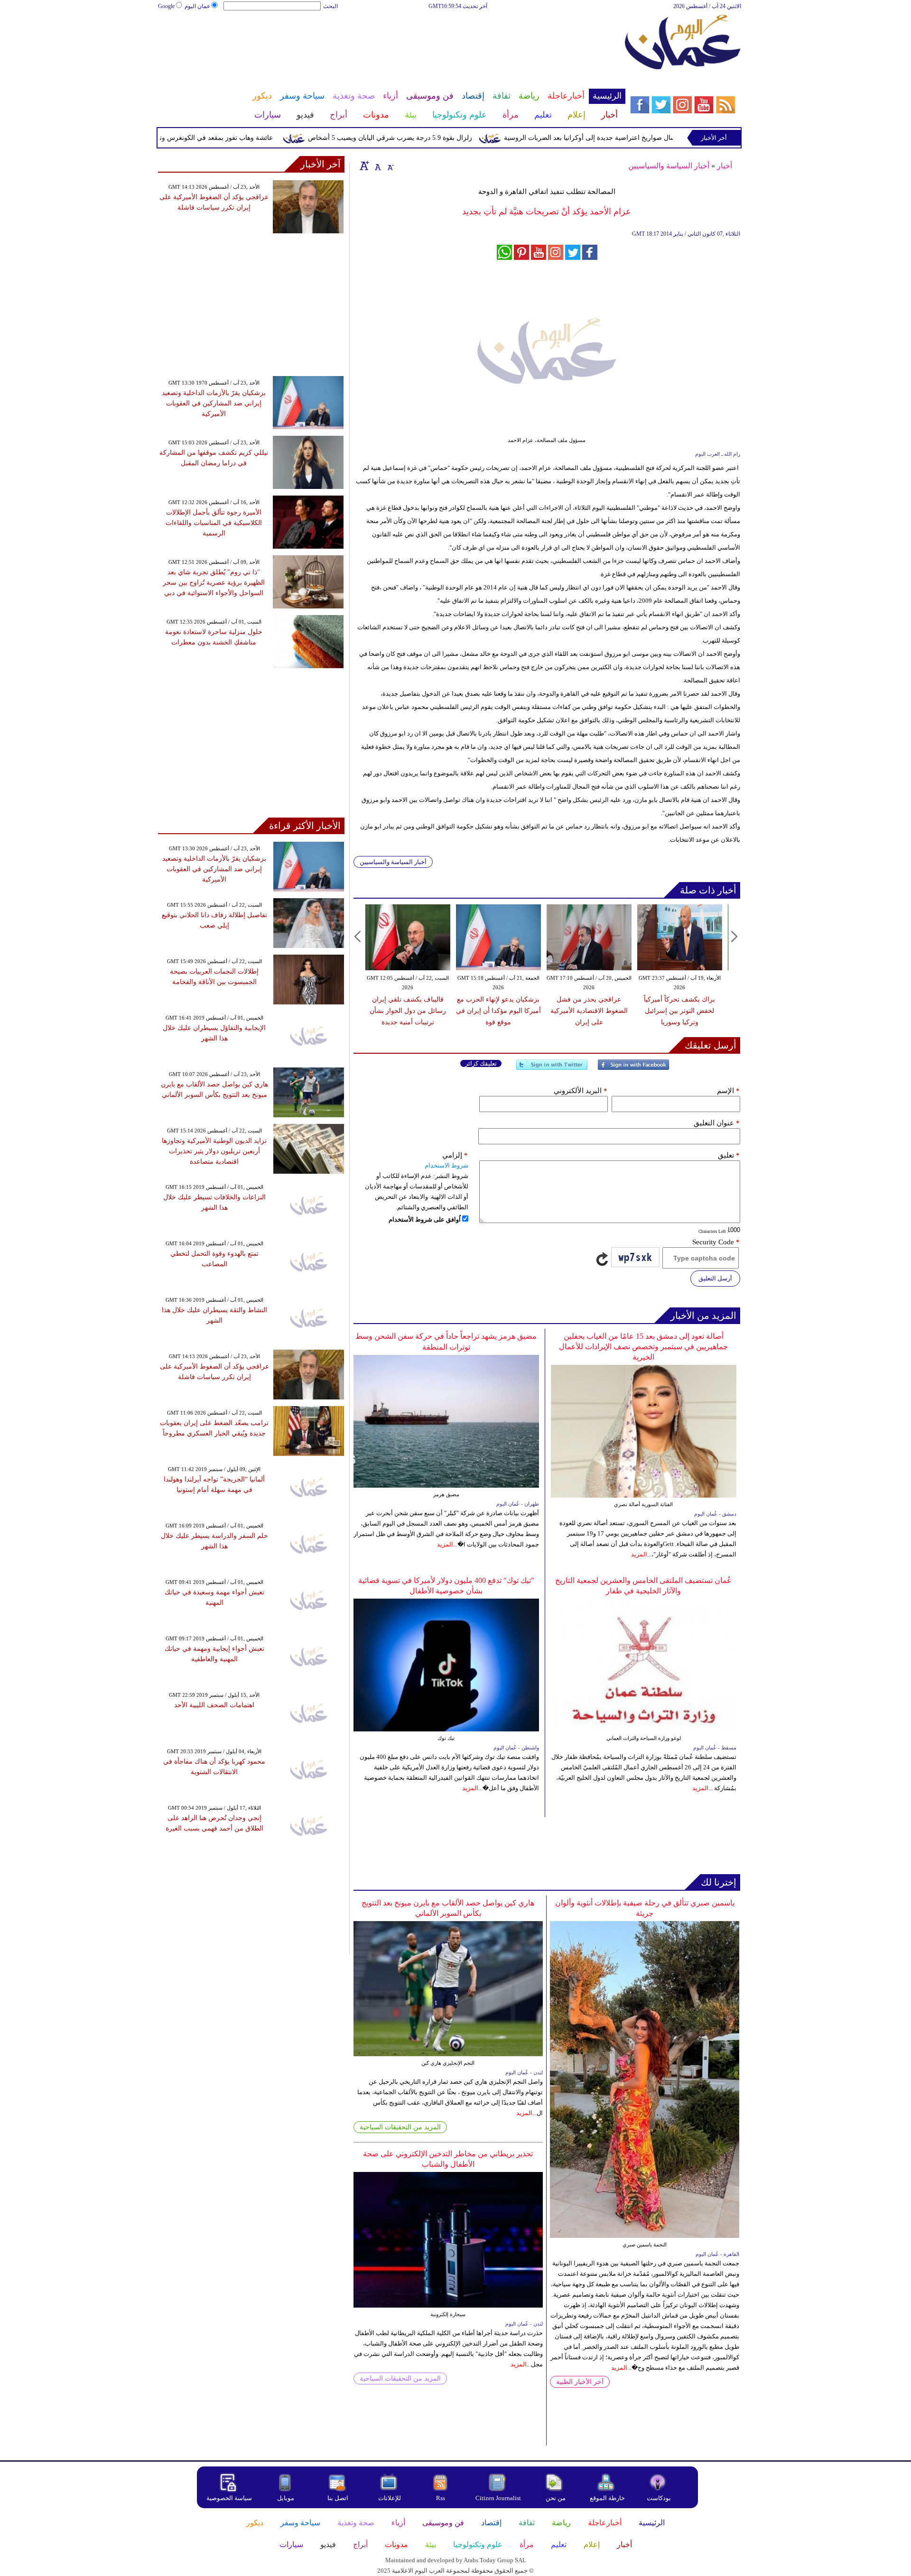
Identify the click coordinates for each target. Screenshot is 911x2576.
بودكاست (659, 2498)
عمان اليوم (197, 6)
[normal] (377, 166)
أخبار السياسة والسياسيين (669, 166)
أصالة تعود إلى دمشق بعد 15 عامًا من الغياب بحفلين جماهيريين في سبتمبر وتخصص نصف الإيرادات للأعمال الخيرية (643, 1347)
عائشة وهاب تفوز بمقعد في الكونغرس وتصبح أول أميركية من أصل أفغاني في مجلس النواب (192, 138)
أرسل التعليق (715, 1278)
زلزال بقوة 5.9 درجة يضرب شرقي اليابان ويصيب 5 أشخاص (437, 138)
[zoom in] (364, 166)
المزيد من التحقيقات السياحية (400, 2127)
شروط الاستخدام (446, 1165)
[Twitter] (552, 1069)
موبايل (286, 2498)
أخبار (725, 166)
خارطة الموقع (607, 2498)
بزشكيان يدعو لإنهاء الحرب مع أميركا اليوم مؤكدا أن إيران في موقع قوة (498, 1011)
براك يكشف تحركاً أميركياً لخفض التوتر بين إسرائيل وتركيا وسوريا (679, 1011)
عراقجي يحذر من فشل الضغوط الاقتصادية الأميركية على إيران (589, 1011)
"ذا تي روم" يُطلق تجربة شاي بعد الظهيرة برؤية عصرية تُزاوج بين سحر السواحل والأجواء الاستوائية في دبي (214, 583)
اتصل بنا (338, 2498)
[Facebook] (633, 1069)
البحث (330, 6)
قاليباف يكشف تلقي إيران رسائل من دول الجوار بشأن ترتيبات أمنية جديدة (408, 1011)
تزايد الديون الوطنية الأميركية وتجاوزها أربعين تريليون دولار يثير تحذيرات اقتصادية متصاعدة (214, 1151)
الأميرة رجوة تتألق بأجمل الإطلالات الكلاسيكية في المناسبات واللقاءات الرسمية (214, 523)
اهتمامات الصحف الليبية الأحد (214, 1705)
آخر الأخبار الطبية (580, 2382)
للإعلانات (390, 2498)
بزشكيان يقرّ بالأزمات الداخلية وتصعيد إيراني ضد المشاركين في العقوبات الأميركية (214, 403)
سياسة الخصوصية (229, 2498)
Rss (441, 2498)
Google (166, 6)
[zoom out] (390, 166)
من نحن (556, 2498)
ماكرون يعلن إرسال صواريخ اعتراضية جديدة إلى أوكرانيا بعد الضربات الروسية (658, 138)
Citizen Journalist (498, 2498)
